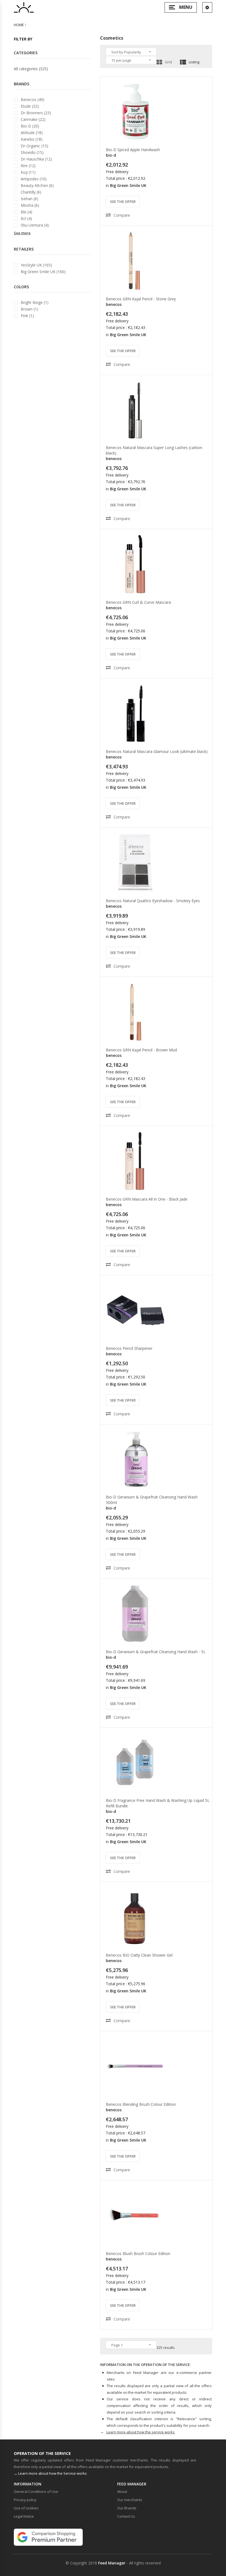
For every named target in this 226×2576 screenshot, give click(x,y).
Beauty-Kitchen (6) (37, 185)
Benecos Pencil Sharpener (129, 1348)
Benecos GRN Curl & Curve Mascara (138, 602)
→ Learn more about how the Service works (50, 2473)
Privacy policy (25, 2500)
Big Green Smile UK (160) (43, 272)
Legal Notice (24, 2516)
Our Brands (127, 2508)
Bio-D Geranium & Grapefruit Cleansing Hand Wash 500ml (152, 1500)
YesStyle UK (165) (36, 265)
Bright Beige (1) (35, 302)
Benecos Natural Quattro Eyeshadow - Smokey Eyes (153, 901)
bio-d (111, 155)
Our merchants (130, 2500)
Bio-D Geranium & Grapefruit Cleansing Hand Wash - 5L (156, 1652)
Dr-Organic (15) (34, 146)
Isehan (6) (29, 199)
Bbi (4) (26, 212)
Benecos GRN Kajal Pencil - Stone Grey (141, 299)
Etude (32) (30, 106)
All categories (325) (31, 69)
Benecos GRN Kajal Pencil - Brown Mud (141, 1050)
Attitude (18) (32, 133)
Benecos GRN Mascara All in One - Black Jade (147, 1199)
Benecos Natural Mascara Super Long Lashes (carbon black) (154, 450)
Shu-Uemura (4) (35, 225)
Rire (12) (28, 166)
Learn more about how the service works (141, 2432)
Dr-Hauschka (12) (36, 159)
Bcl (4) (26, 218)
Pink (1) (27, 316)
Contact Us (126, 2516)
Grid (168, 62)
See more (22, 233)
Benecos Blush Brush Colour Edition (138, 2253)
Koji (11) (28, 172)
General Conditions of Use (36, 2491)
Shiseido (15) (32, 152)
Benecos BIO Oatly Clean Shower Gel (139, 1955)
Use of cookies (26, 2508)
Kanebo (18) (32, 139)
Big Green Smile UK (128, 185)
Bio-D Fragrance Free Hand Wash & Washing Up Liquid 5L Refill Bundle (158, 1803)
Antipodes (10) (34, 179)
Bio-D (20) (30, 126)
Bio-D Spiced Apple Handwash (133, 150)
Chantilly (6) (31, 192)
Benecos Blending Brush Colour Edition (141, 2104)
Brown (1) (29, 309)
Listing (194, 62)
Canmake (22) (33, 119)
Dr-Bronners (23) (36, 113)
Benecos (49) (33, 100)
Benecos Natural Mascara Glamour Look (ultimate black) (157, 751)
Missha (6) (30, 205)
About (122, 2491)
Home (19, 25)
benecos (114, 304)
